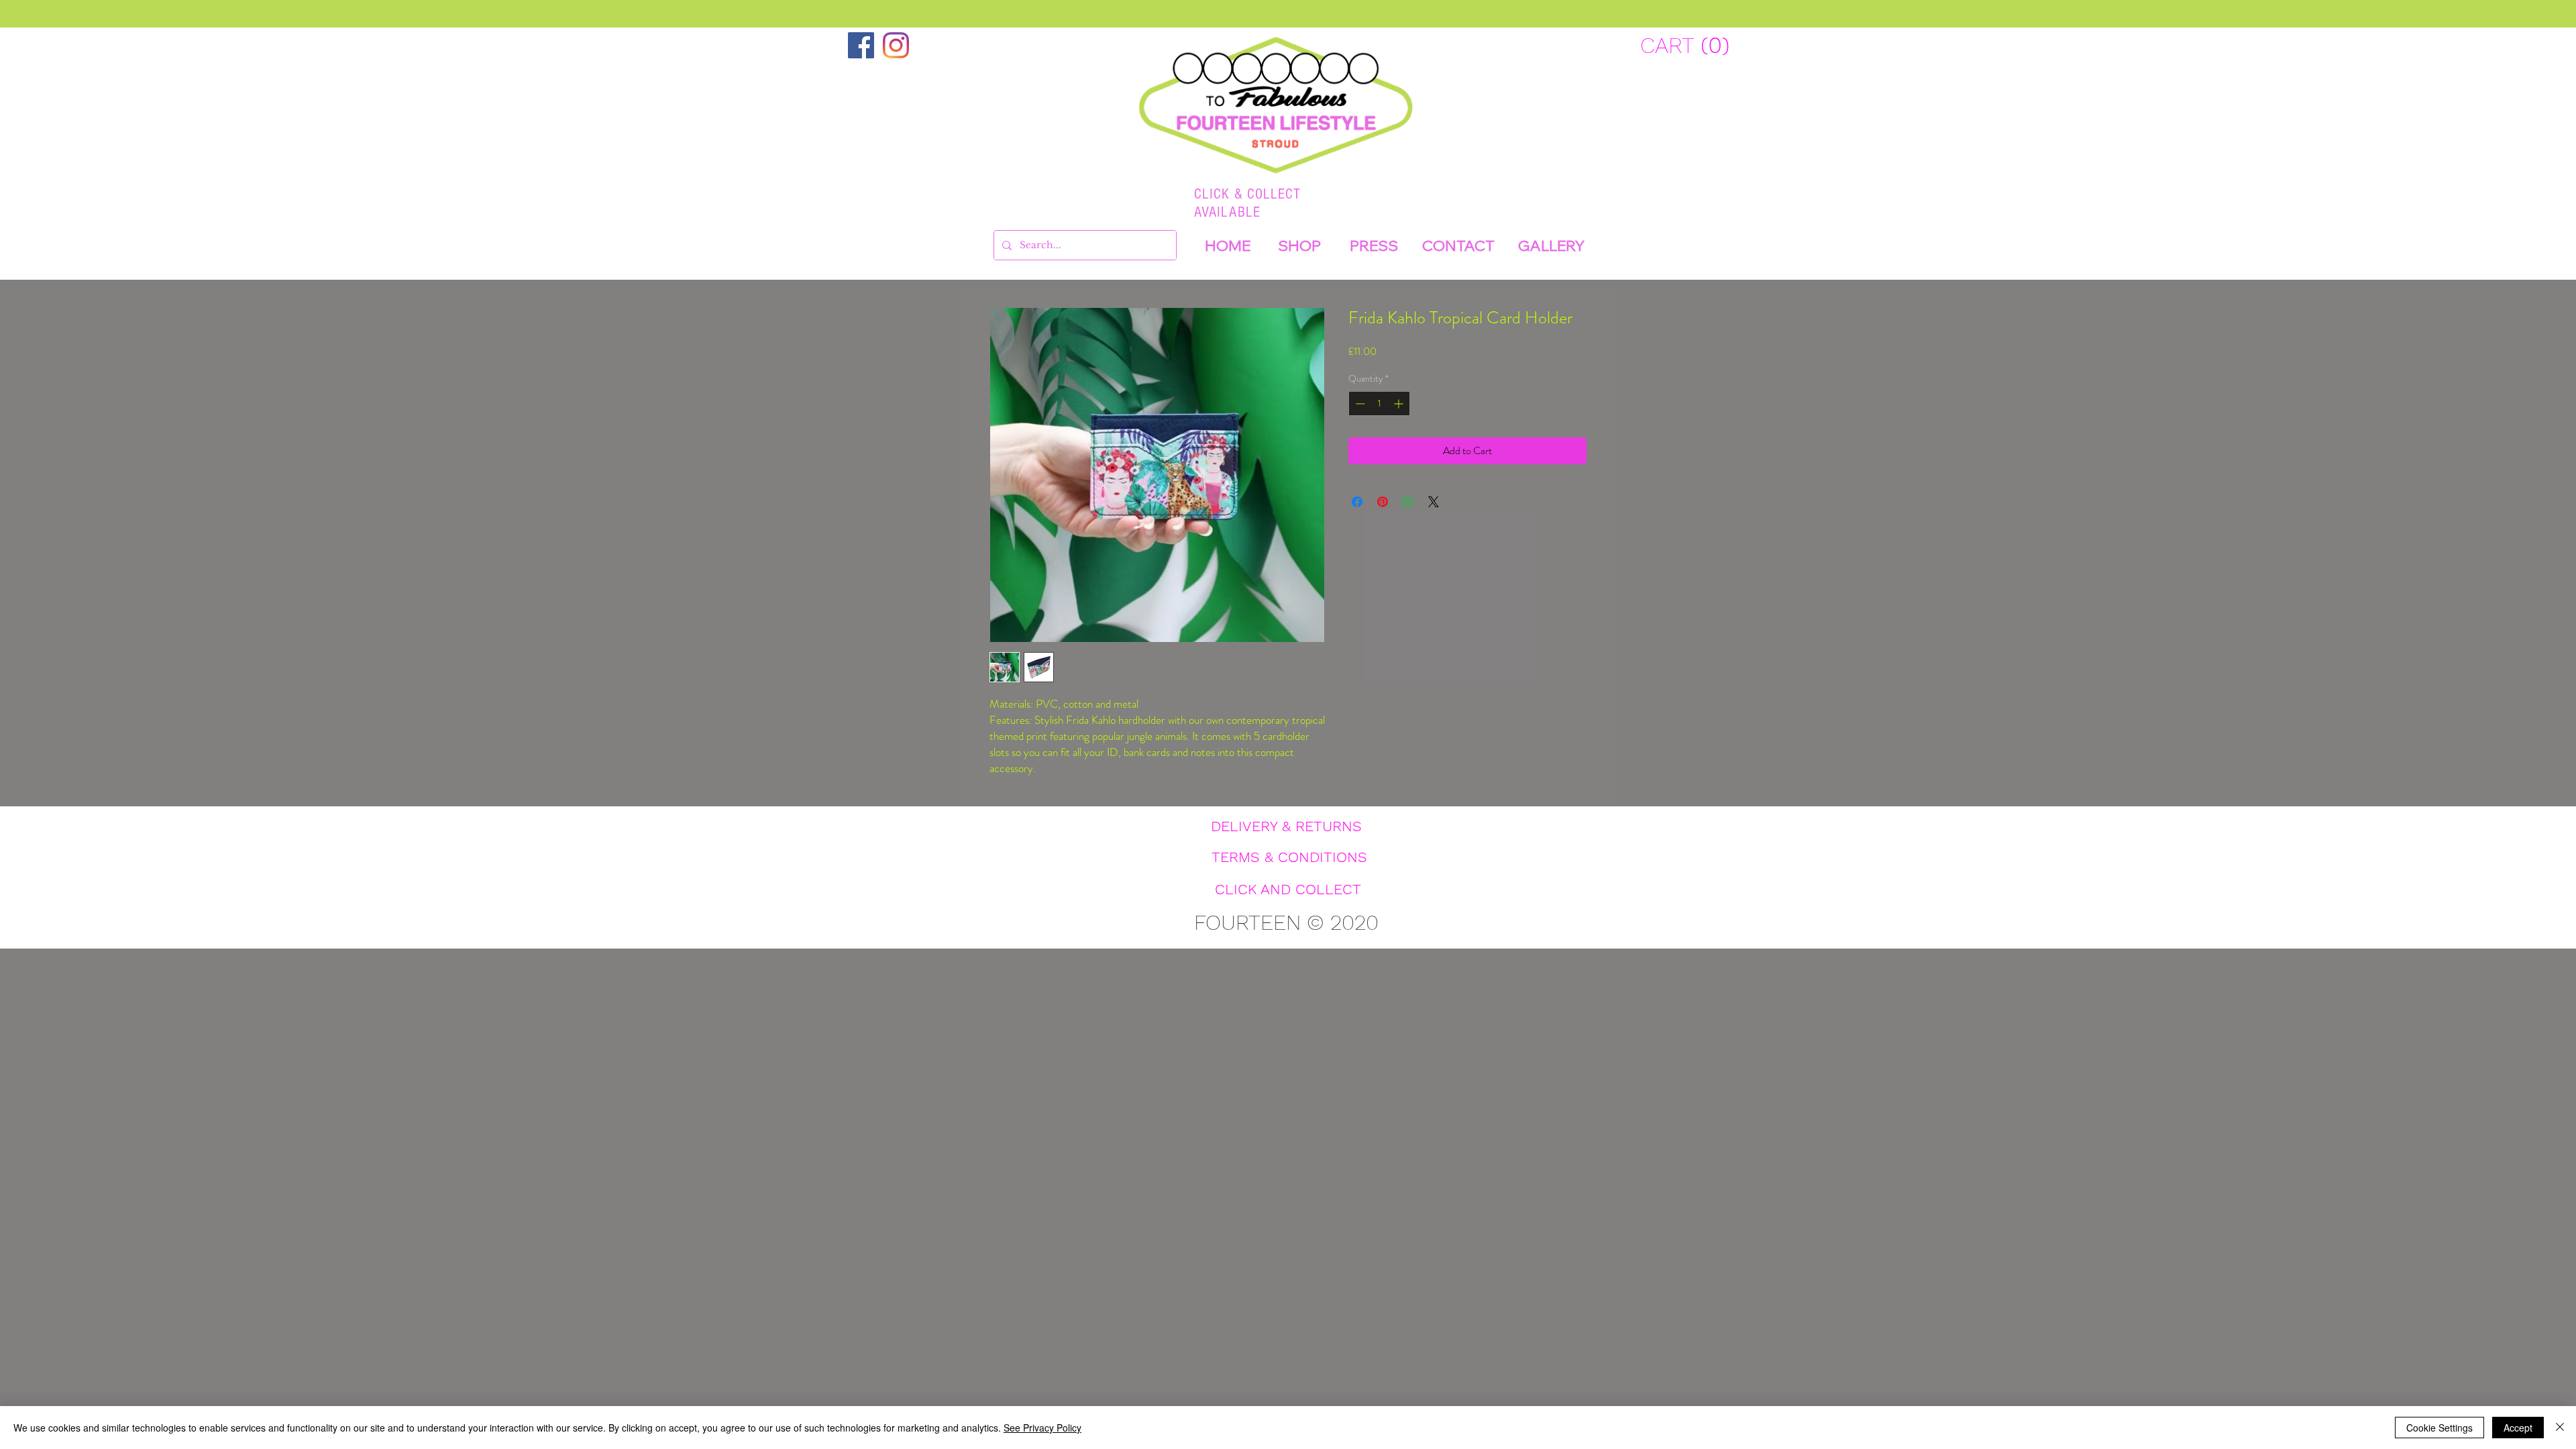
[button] (1683, 45)
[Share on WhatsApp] (1408, 502)
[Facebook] (861, 45)
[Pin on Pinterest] (1383, 502)
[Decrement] (1359, 404)
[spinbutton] (1379, 404)
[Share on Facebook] (1357, 502)
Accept (2518, 1428)
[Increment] (1400, 404)
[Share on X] (1434, 502)
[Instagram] (896, 45)
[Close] (2560, 1428)
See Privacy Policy (1042, 1428)
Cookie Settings (2439, 1428)
